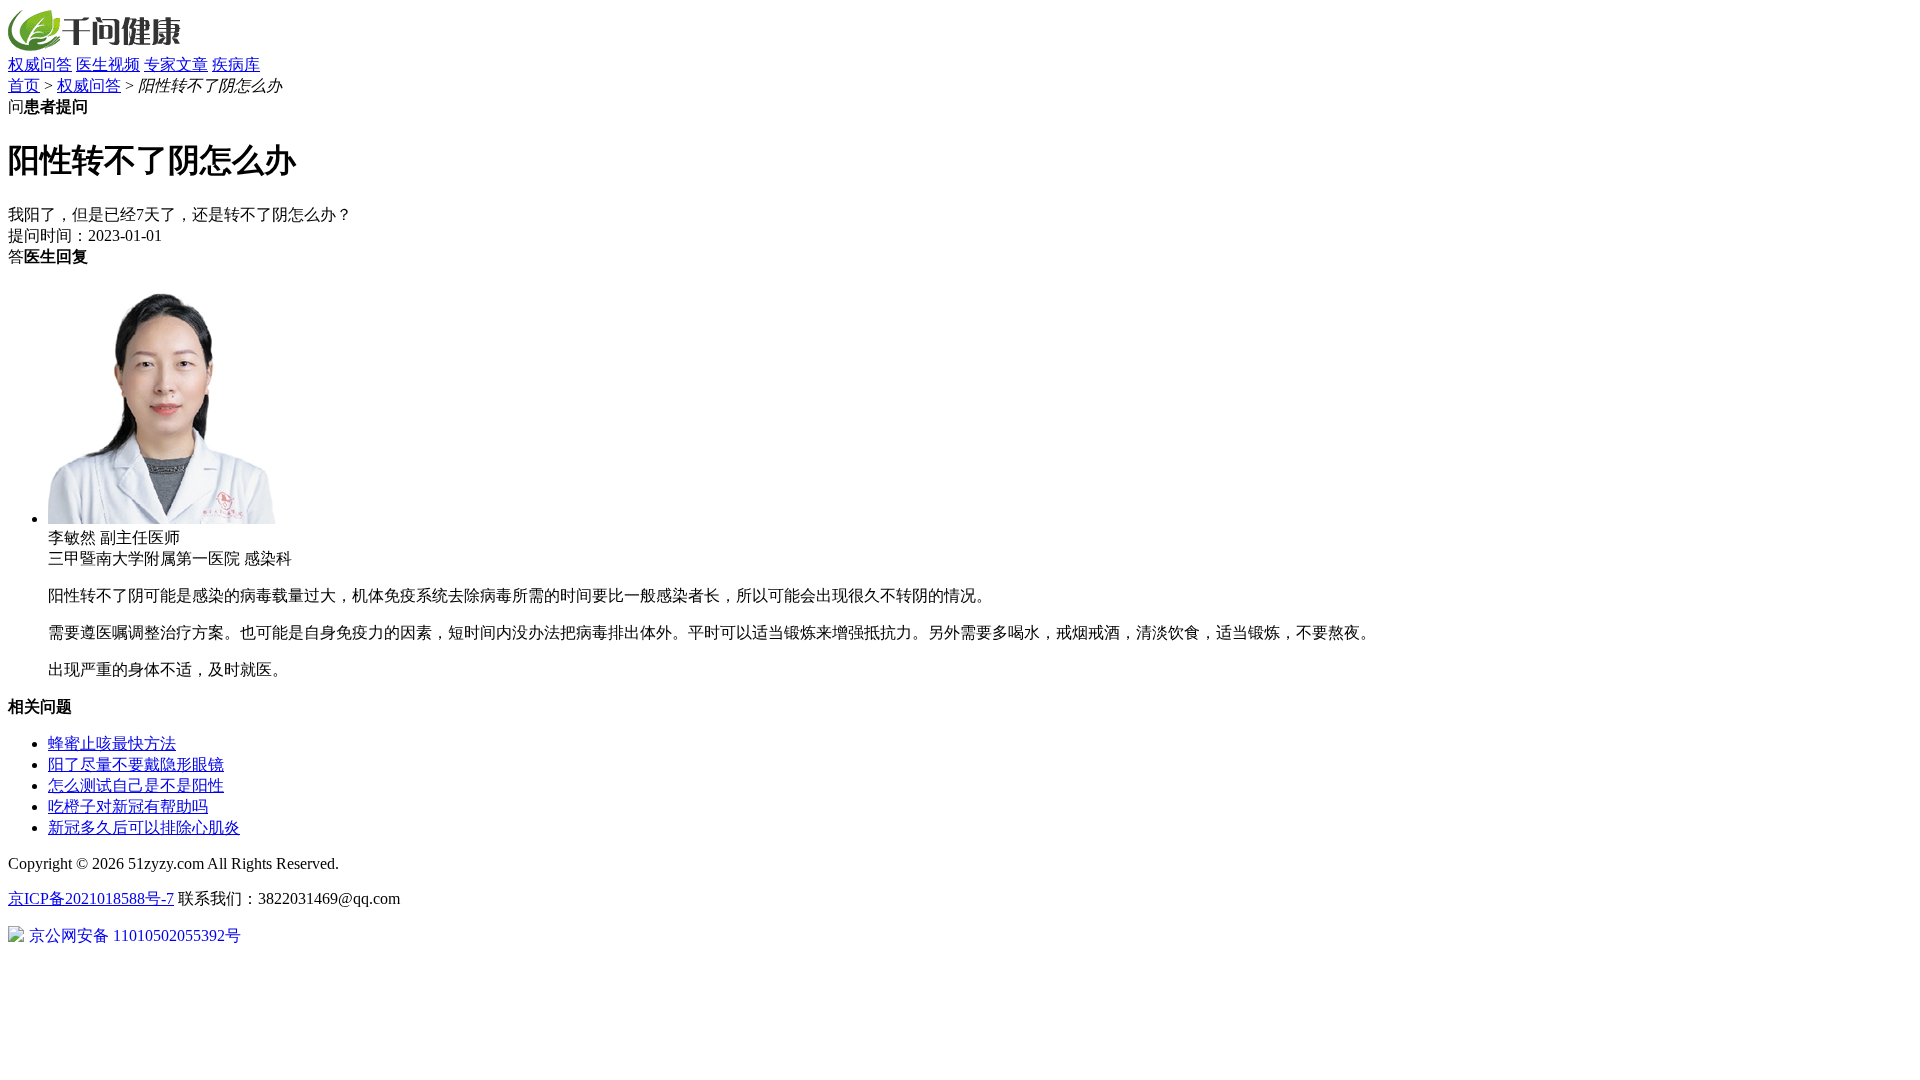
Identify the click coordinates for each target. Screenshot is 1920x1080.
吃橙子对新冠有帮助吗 (128, 806)
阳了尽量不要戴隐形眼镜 (136, 764)
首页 (24, 85)
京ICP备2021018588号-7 (91, 898)
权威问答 (40, 64)
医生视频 (108, 64)
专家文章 (176, 64)
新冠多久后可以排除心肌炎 (144, 827)
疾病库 (236, 64)
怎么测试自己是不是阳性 (136, 785)
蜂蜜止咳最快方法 (112, 743)
